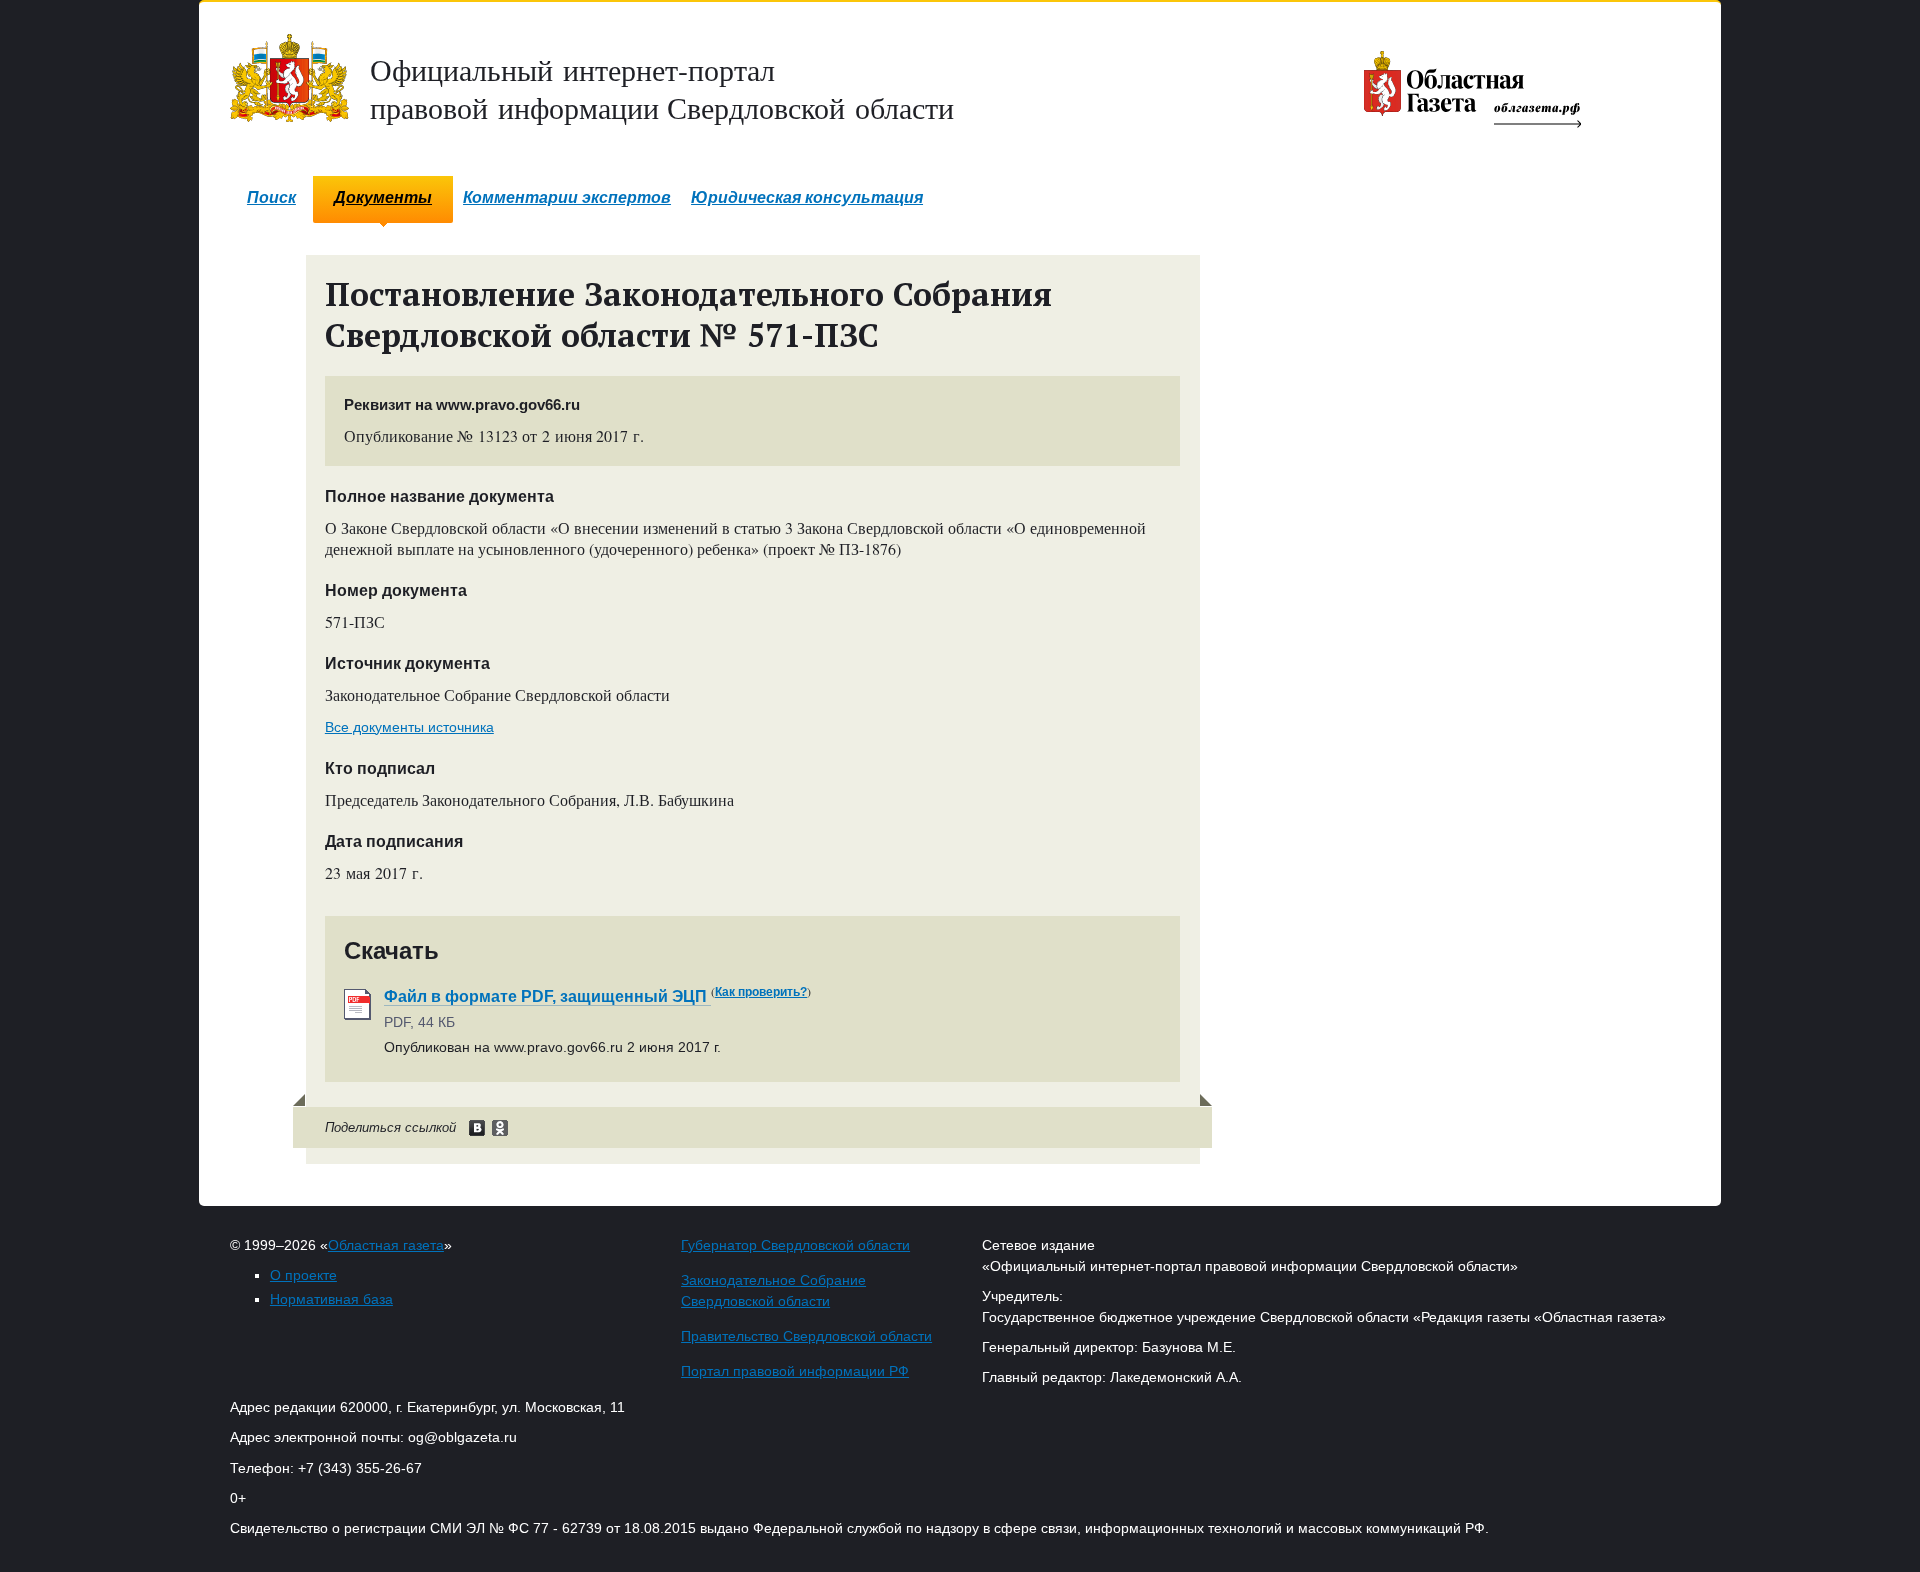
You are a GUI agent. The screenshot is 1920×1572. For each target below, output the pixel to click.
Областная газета (386, 1245)
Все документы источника (409, 727)
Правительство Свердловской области (806, 1336)
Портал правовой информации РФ (795, 1371)
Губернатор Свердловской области (795, 1245)
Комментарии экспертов (567, 197)
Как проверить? (761, 992)
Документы (383, 197)
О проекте (303, 1275)
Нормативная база (331, 1299)
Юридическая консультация (807, 197)
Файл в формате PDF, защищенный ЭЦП (547, 996)
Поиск (271, 197)
